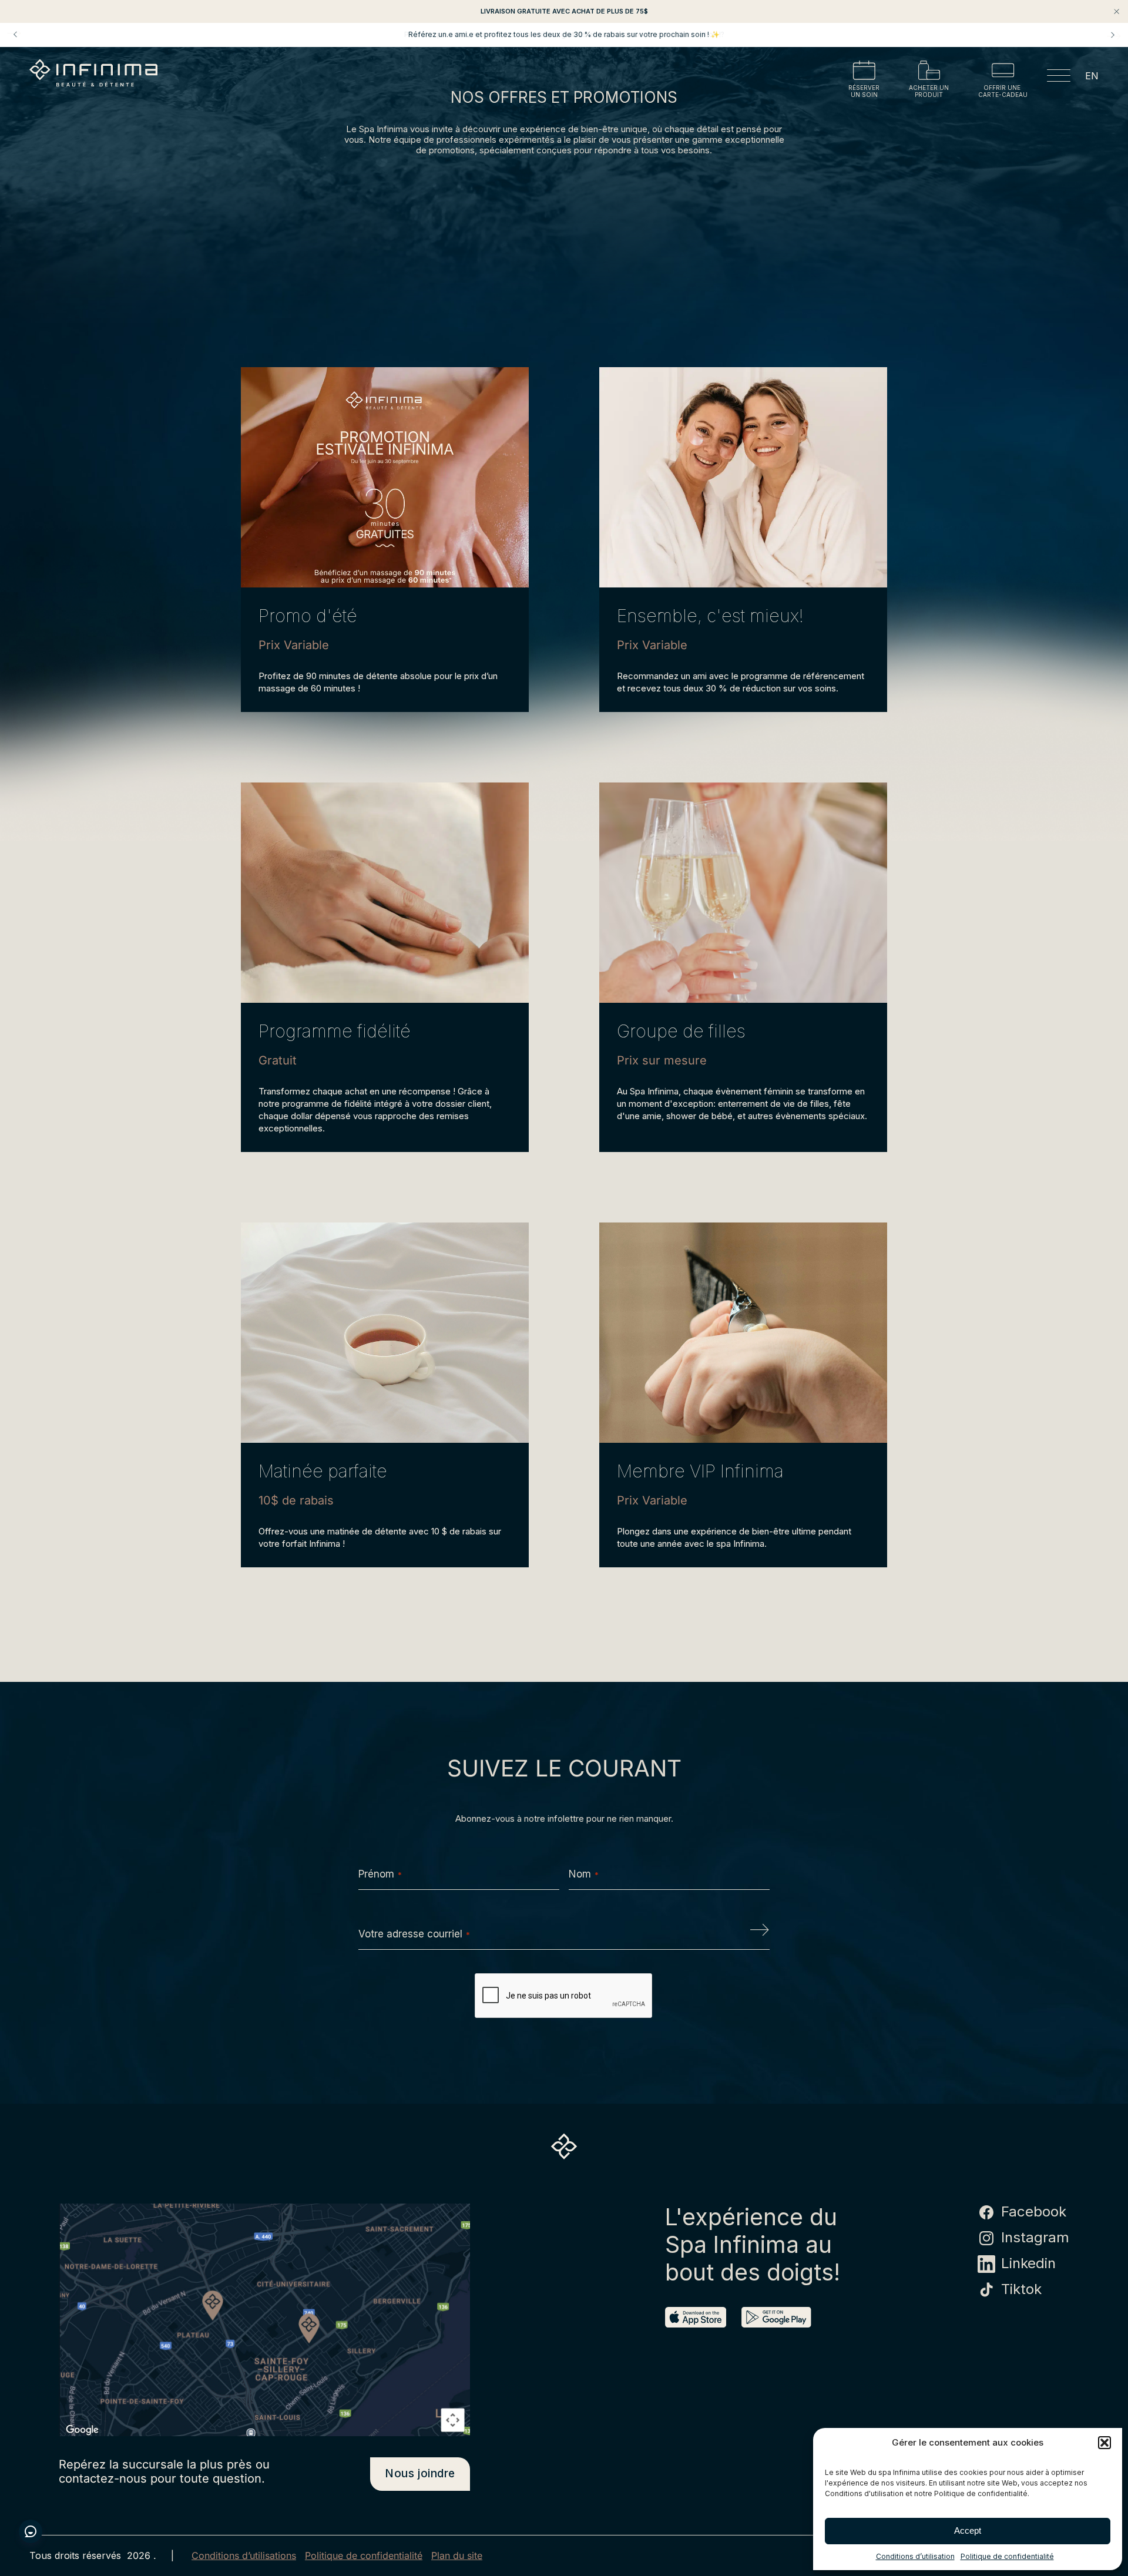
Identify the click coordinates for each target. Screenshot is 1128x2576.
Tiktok (1021, 2289)
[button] (1104, 2443)
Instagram (1035, 2238)
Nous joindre (420, 2473)
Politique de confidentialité (1007, 2556)
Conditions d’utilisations (244, 2556)
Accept (968, 2530)
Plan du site (457, 2556)
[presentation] (564, 1996)
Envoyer (760, 1934)
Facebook (1034, 2212)
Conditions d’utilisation (915, 2556)
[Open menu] (1059, 78)
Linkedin (1028, 2263)
